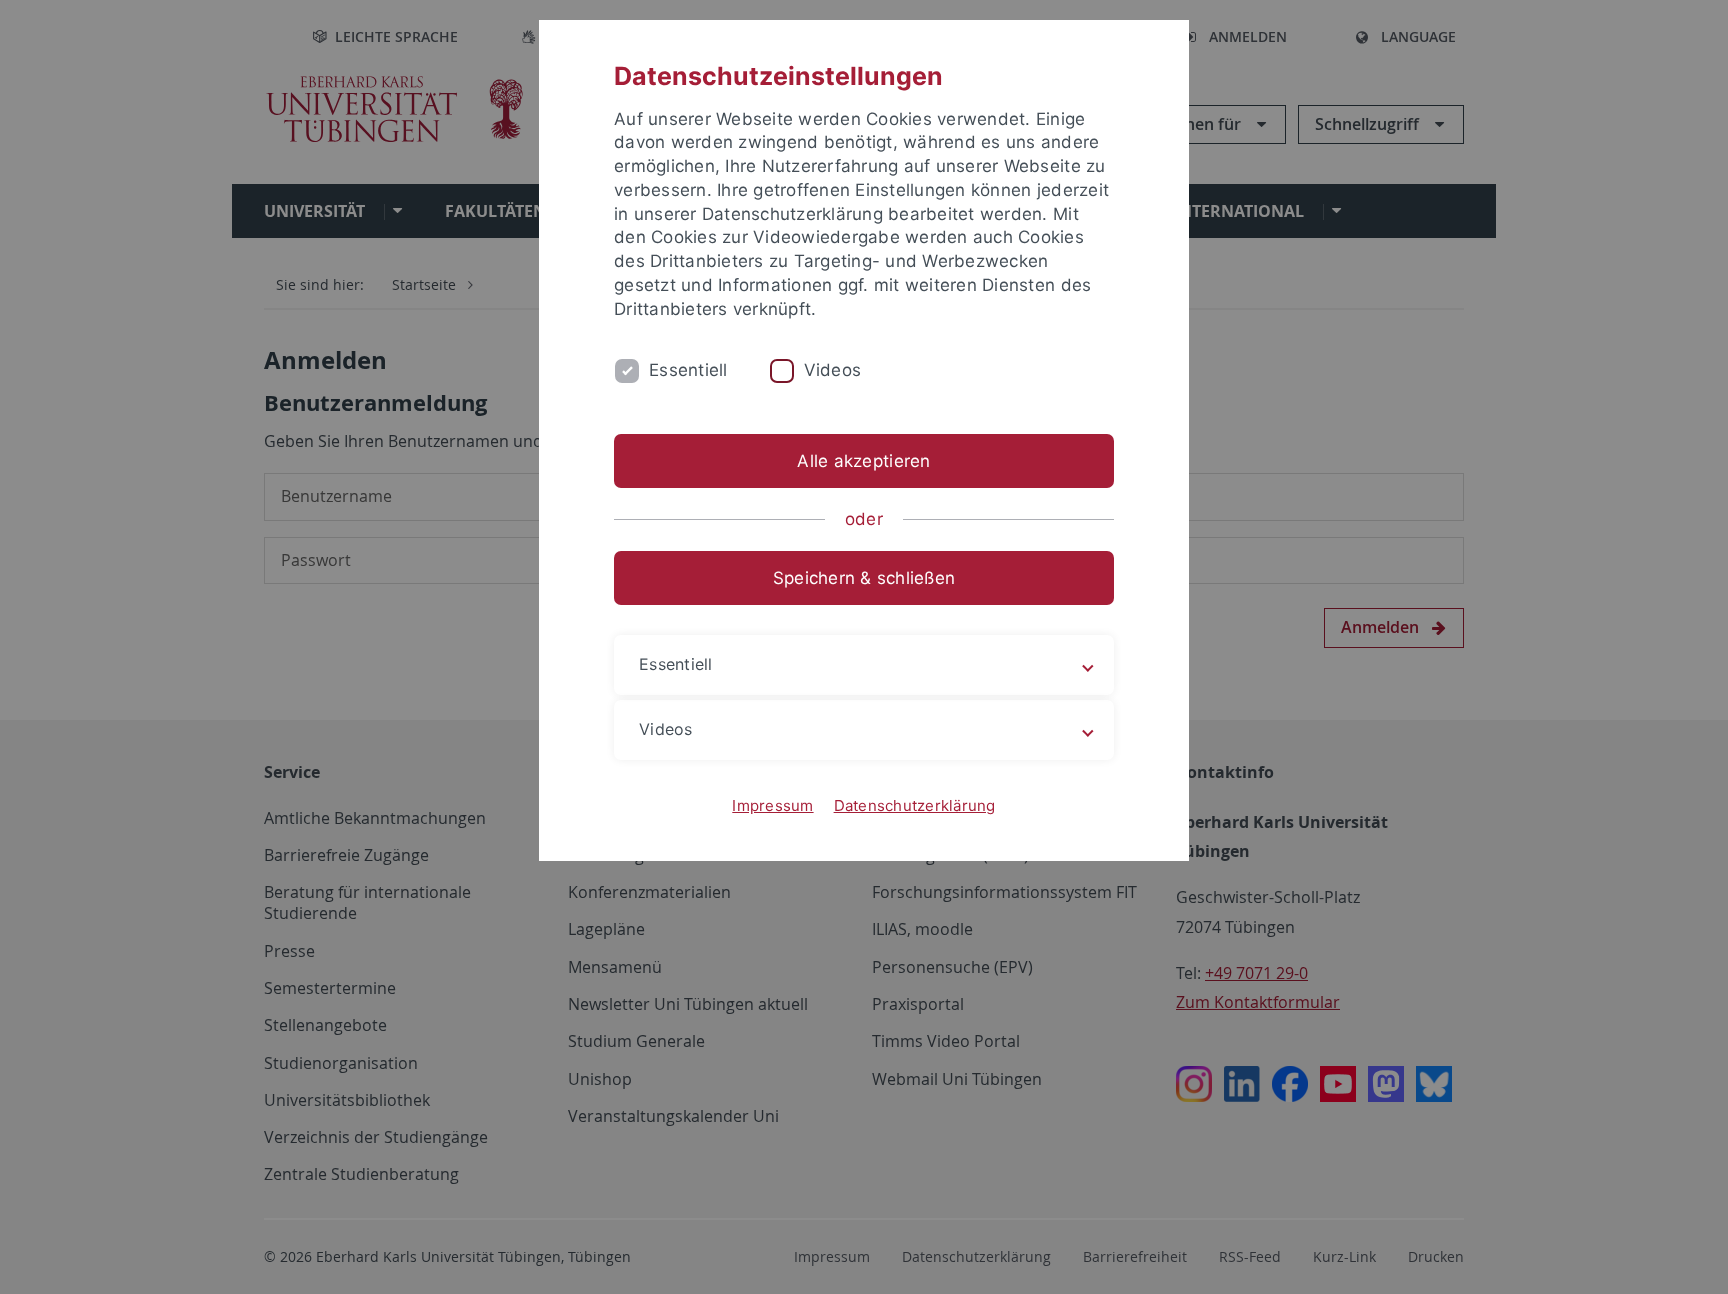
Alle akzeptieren (863, 461)
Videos (833, 370)
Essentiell (688, 370)
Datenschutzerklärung (915, 805)
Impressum (772, 805)
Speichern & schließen (864, 578)
